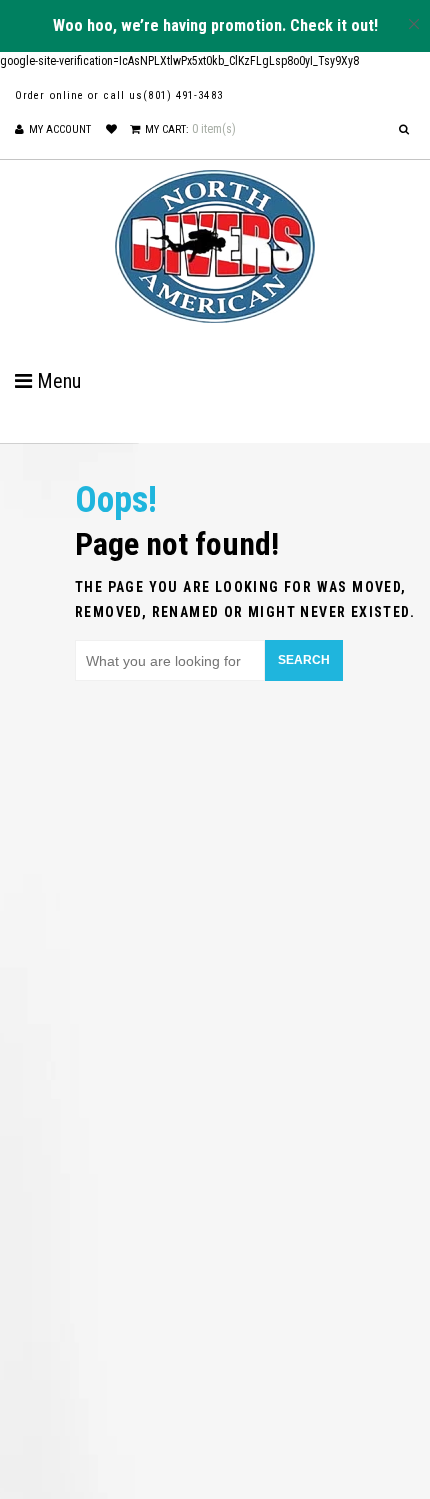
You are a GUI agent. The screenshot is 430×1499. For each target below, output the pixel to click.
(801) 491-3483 (182, 95)
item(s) (190, 129)
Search (304, 660)
